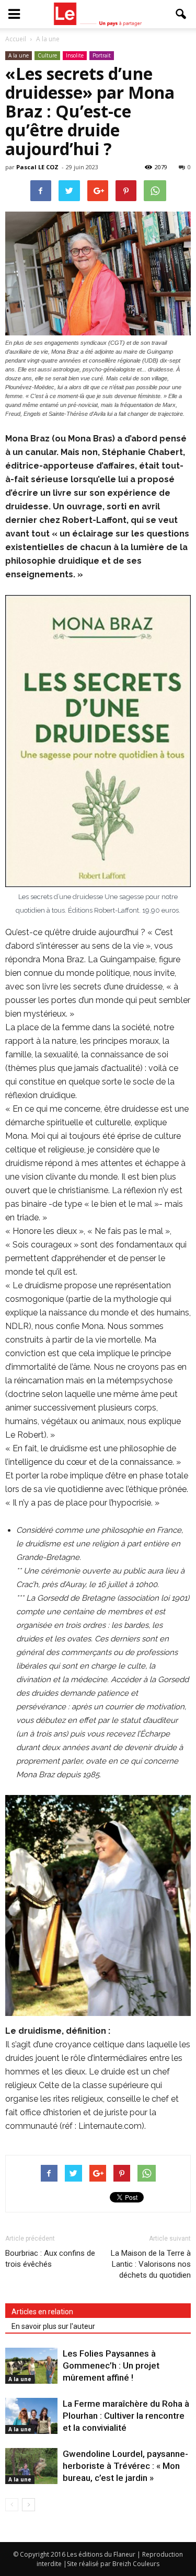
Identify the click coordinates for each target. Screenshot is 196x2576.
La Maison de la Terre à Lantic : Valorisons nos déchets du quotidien (151, 2264)
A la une (19, 55)
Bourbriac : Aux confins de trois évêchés (50, 2259)
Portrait (102, 55)
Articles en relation (42, 2312)
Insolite (75, 55)
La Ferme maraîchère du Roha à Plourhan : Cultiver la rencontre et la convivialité (126, 2416)
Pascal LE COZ (37, 167)
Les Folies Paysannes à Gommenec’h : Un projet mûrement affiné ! (111, 2365)
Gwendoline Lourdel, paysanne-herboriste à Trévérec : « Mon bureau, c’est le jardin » (125, 2466)
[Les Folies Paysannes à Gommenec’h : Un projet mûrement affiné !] (31, 2366)
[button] (181, 14)
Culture (47, 55)
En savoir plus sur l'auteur (53, 2326)
